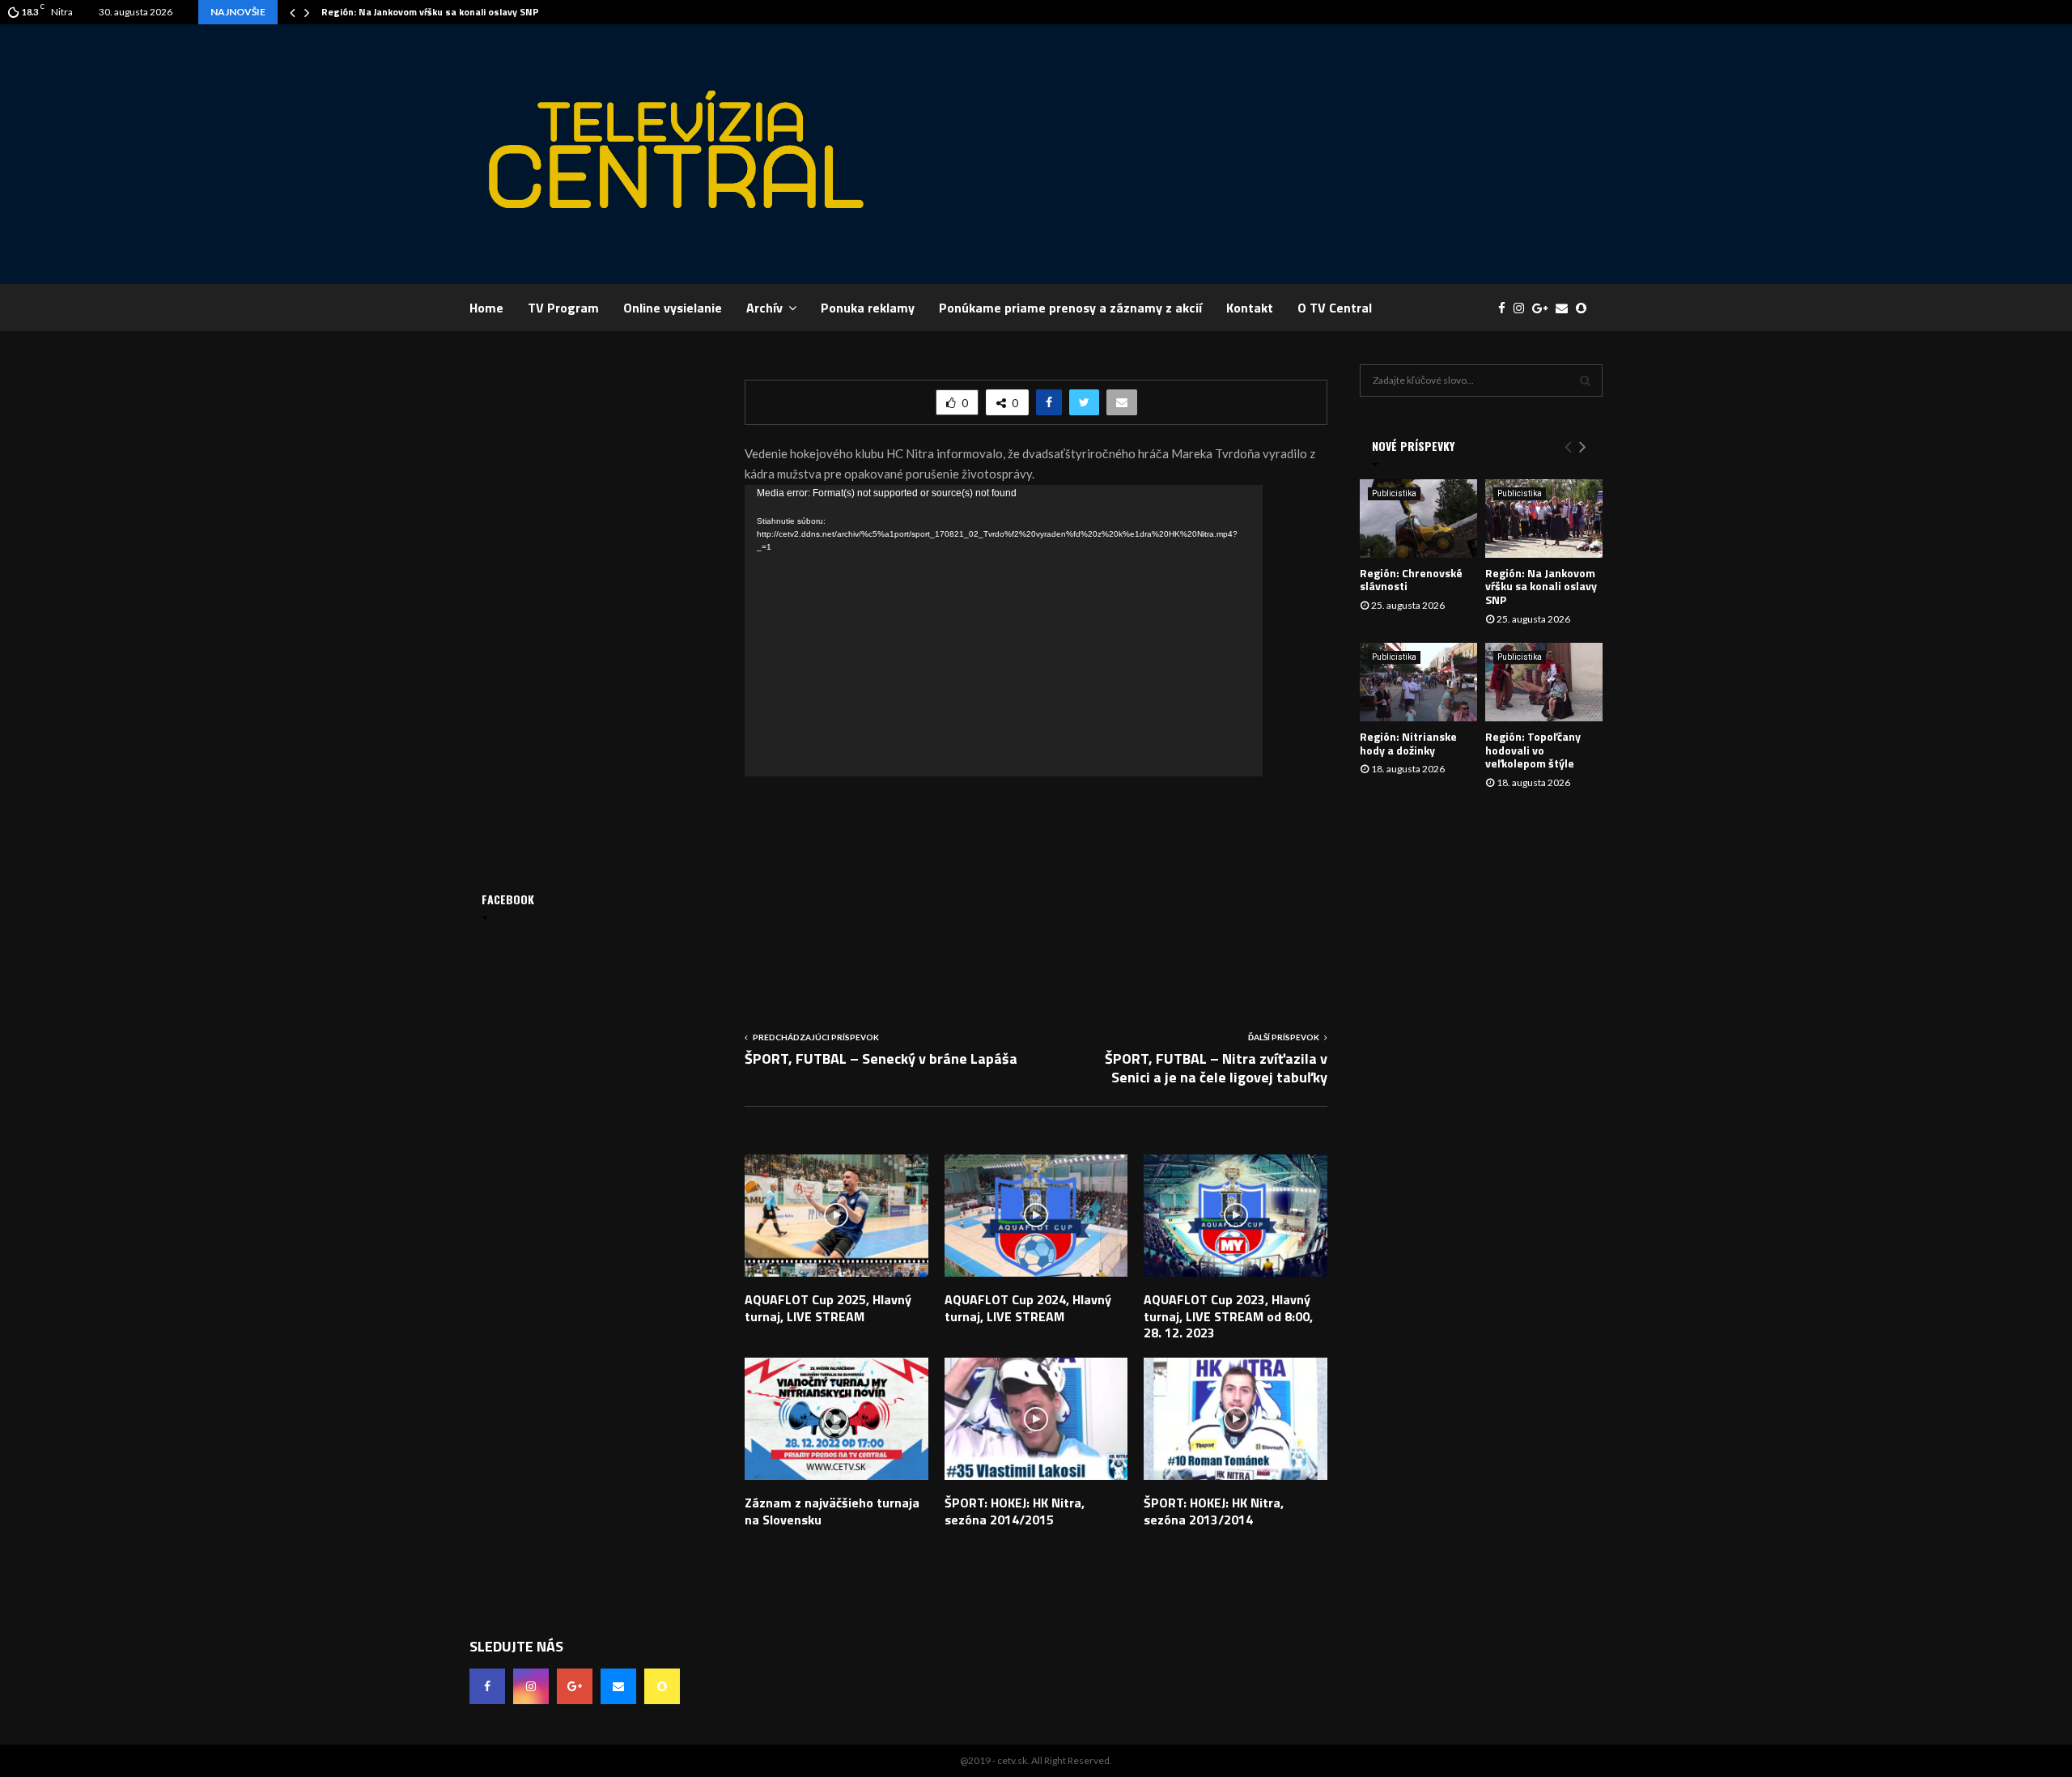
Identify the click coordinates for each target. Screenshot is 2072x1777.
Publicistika (1394, 493)
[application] (1004, 631)
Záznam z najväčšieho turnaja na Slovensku (832, 1511)
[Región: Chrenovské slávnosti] (1418, 519)
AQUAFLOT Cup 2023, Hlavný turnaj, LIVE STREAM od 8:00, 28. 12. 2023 (1228, 1316)
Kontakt (1250, 308)
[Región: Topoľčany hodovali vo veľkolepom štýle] (1544, 682)
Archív (764, 308)
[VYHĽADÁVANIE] (1585, 380)
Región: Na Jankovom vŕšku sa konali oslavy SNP (430, 12)
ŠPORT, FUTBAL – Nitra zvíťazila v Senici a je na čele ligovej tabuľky (1216, 1068)
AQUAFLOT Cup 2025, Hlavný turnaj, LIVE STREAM (828, 1308)
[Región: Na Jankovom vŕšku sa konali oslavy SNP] (1544, 519)
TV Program (563, 308)
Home (486, 308)
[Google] (1544, 308)
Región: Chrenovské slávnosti (1411, 580)
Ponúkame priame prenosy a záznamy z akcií (1070, 308)
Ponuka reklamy (868, 308)
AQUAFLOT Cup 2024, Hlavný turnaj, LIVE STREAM (1028, 1308)
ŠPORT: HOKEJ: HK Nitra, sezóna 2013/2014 (1214, 1511)
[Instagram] (1523, 308)
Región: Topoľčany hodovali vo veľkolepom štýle (1533, 750)
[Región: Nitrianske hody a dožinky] (1418, 682)
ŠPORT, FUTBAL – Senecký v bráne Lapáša (881, 1059)
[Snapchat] (1585, 308)
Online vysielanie (673, 308)
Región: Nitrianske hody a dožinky (1408, 743)
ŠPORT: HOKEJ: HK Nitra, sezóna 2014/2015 (1015, 1511)
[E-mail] (1566, 308)
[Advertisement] (1308, 154)
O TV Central (1335, 308)
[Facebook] (1506, 308)
